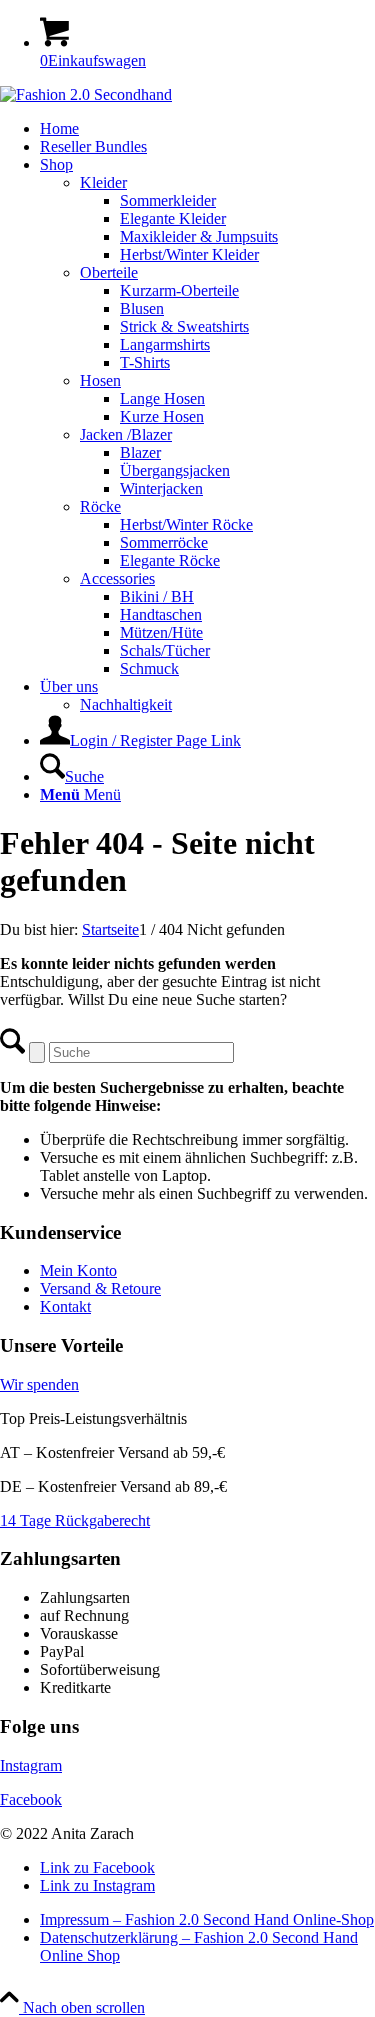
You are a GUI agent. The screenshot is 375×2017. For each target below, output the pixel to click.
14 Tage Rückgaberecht (75, 1520)
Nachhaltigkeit (126, 704)
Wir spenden (39, 1384)
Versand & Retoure (100, 1288)
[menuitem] (207, 129)
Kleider (103, 182)
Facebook (31, 1799)
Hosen (100, 380)
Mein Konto (78, 1270)
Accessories (117, 578)
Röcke (100, 506)
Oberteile (109, 272)
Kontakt (65, 1306)
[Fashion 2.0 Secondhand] (86, 94)
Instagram (31, 1765)
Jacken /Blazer (126, 434)
